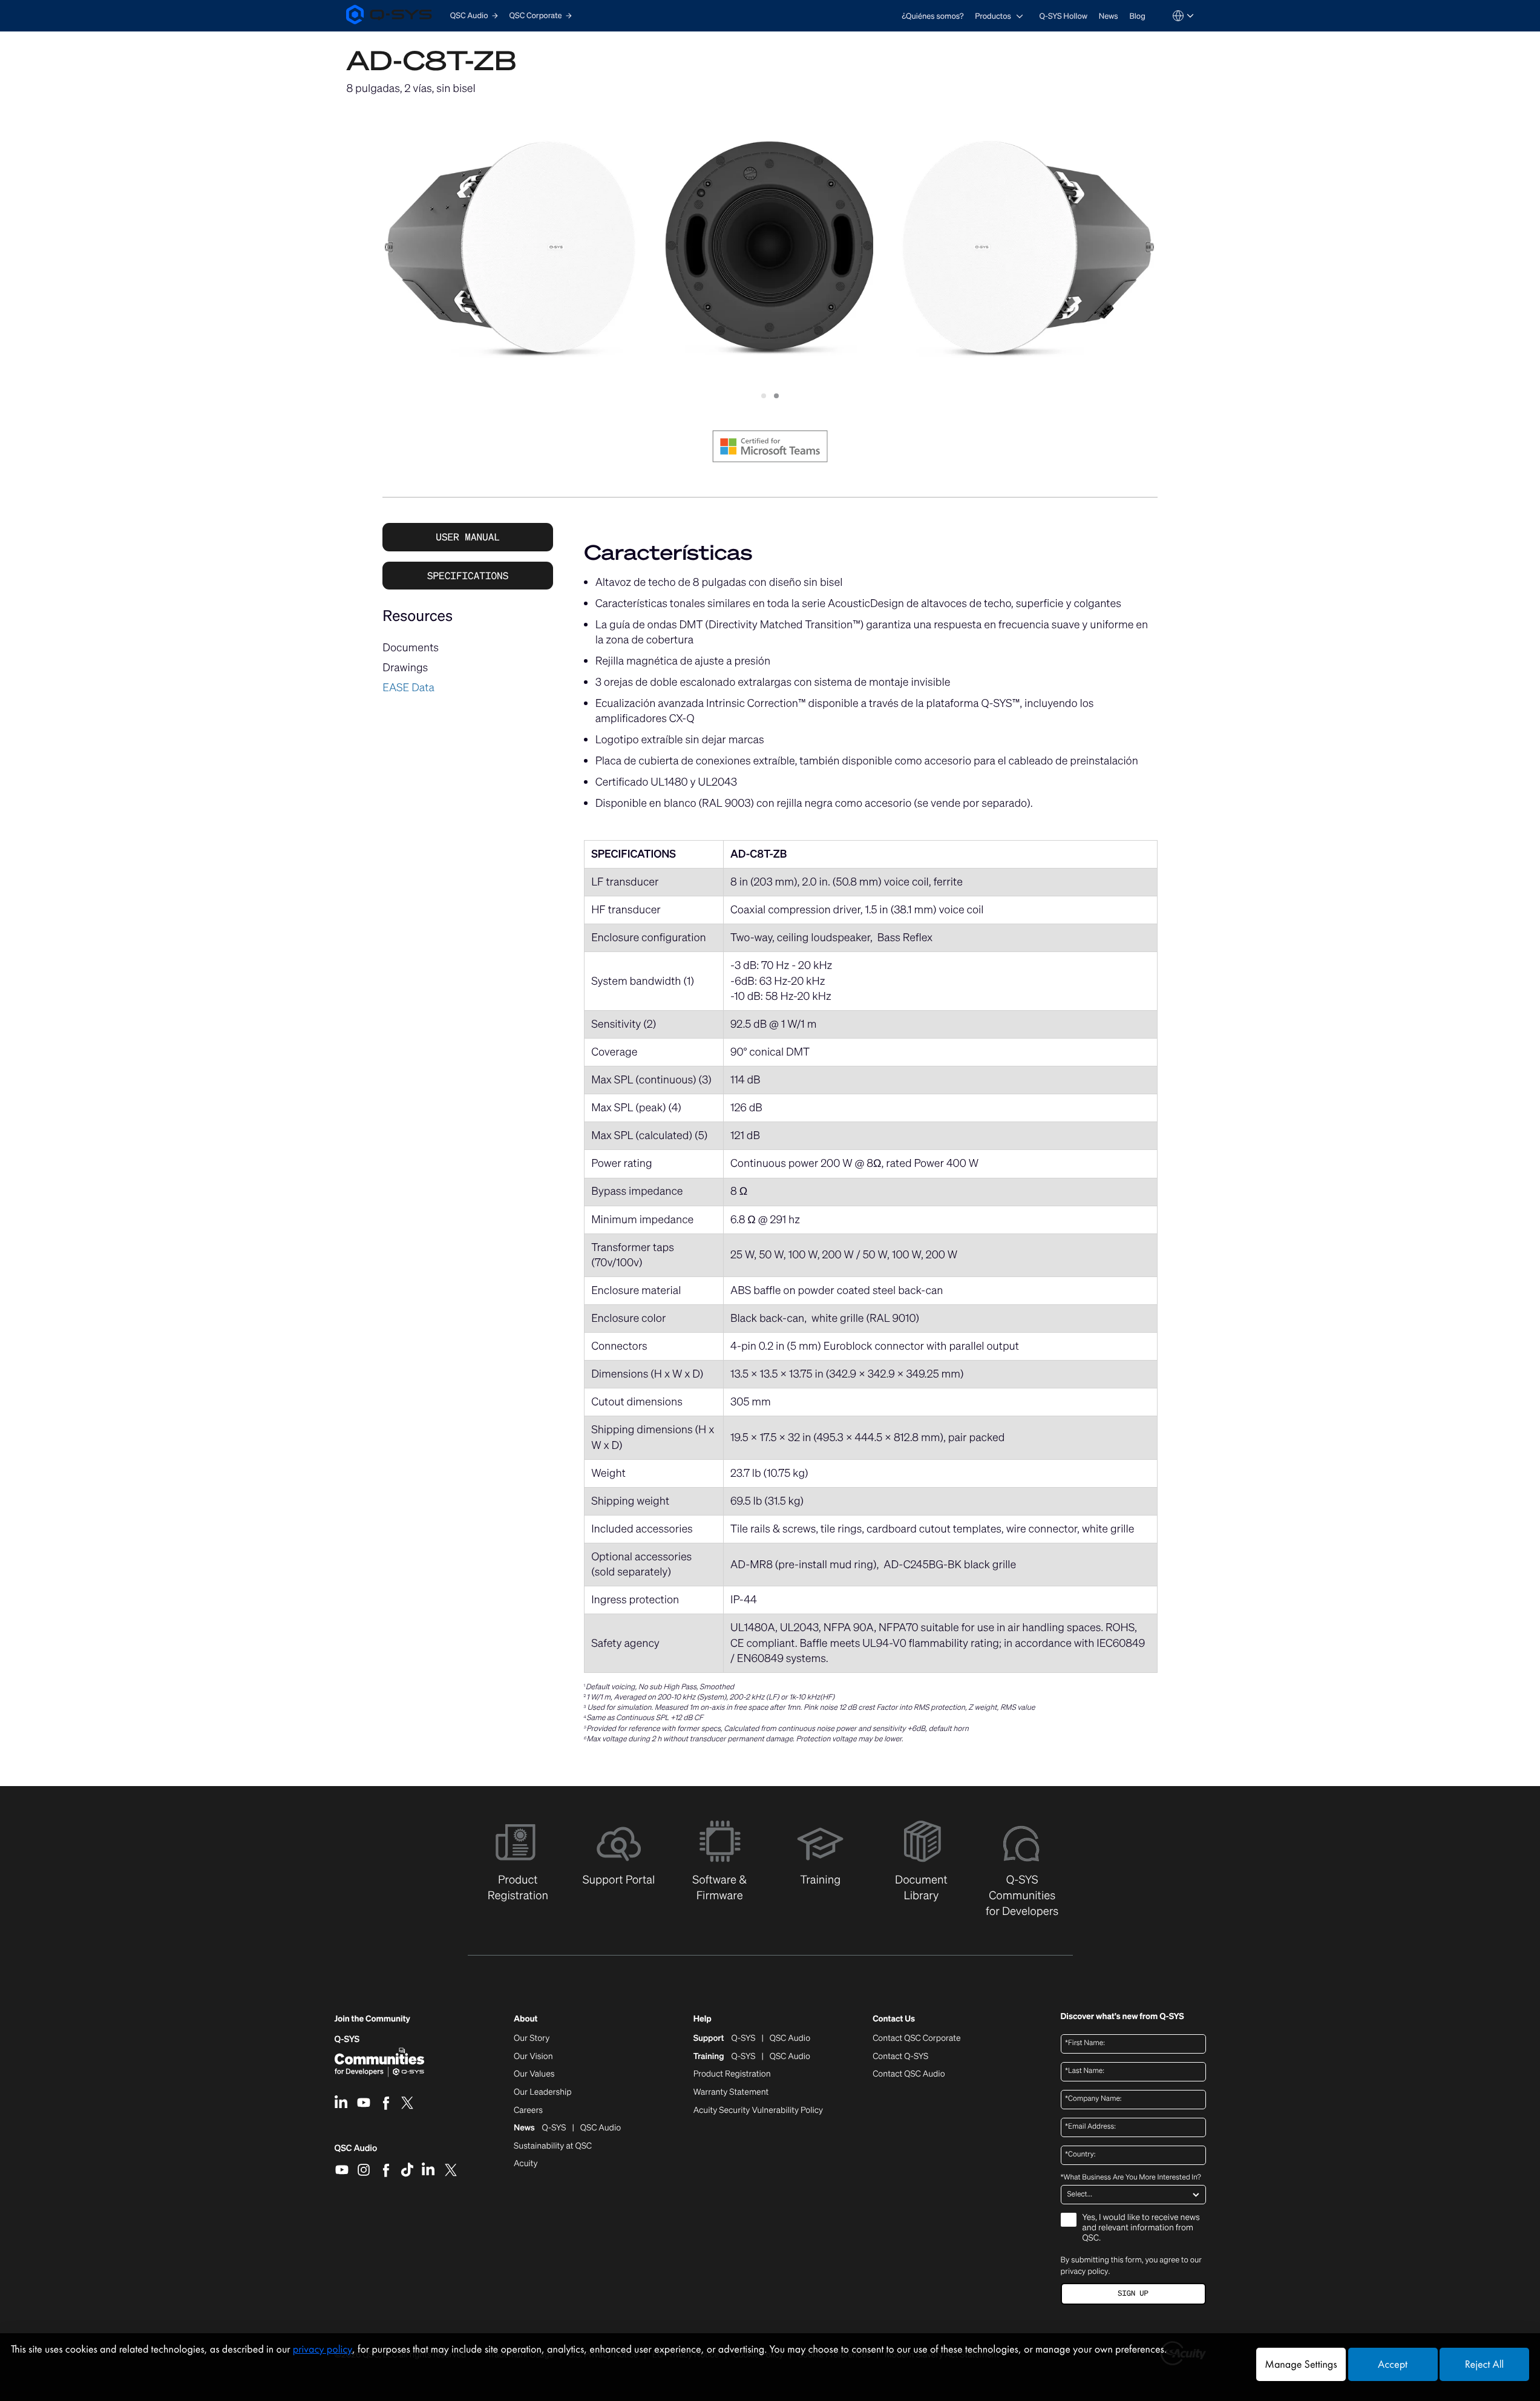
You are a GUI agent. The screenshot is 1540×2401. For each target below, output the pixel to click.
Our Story (532, 2038)
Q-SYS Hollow (1064, 16)
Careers (528, 2110)
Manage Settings (1301, 2364)
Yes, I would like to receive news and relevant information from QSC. (1141, 2228)
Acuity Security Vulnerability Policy (758, 2110)
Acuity (526, 2164)
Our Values (534, 2074)
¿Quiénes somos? (932, 16)
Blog (1137, 16)
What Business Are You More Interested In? (1131, 2178)
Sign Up (1133, 2294)
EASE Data (408, 688)
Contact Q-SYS (900, 2056)
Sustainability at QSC (553, 2146)
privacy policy (1085, 2271)
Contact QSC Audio (909, 2074)
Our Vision (533, 2057)
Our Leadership (543, 2092)
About (526, 2019)
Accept (1393, 2364)
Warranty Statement (731, 2092)
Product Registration (732, 2074)
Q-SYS (347, 2039)
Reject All (1484, 2364)
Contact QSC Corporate (916, 2038)
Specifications (468, 576)
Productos (993, 16)
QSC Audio (356, 2152)
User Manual (468, 537)
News (1109, 16)
